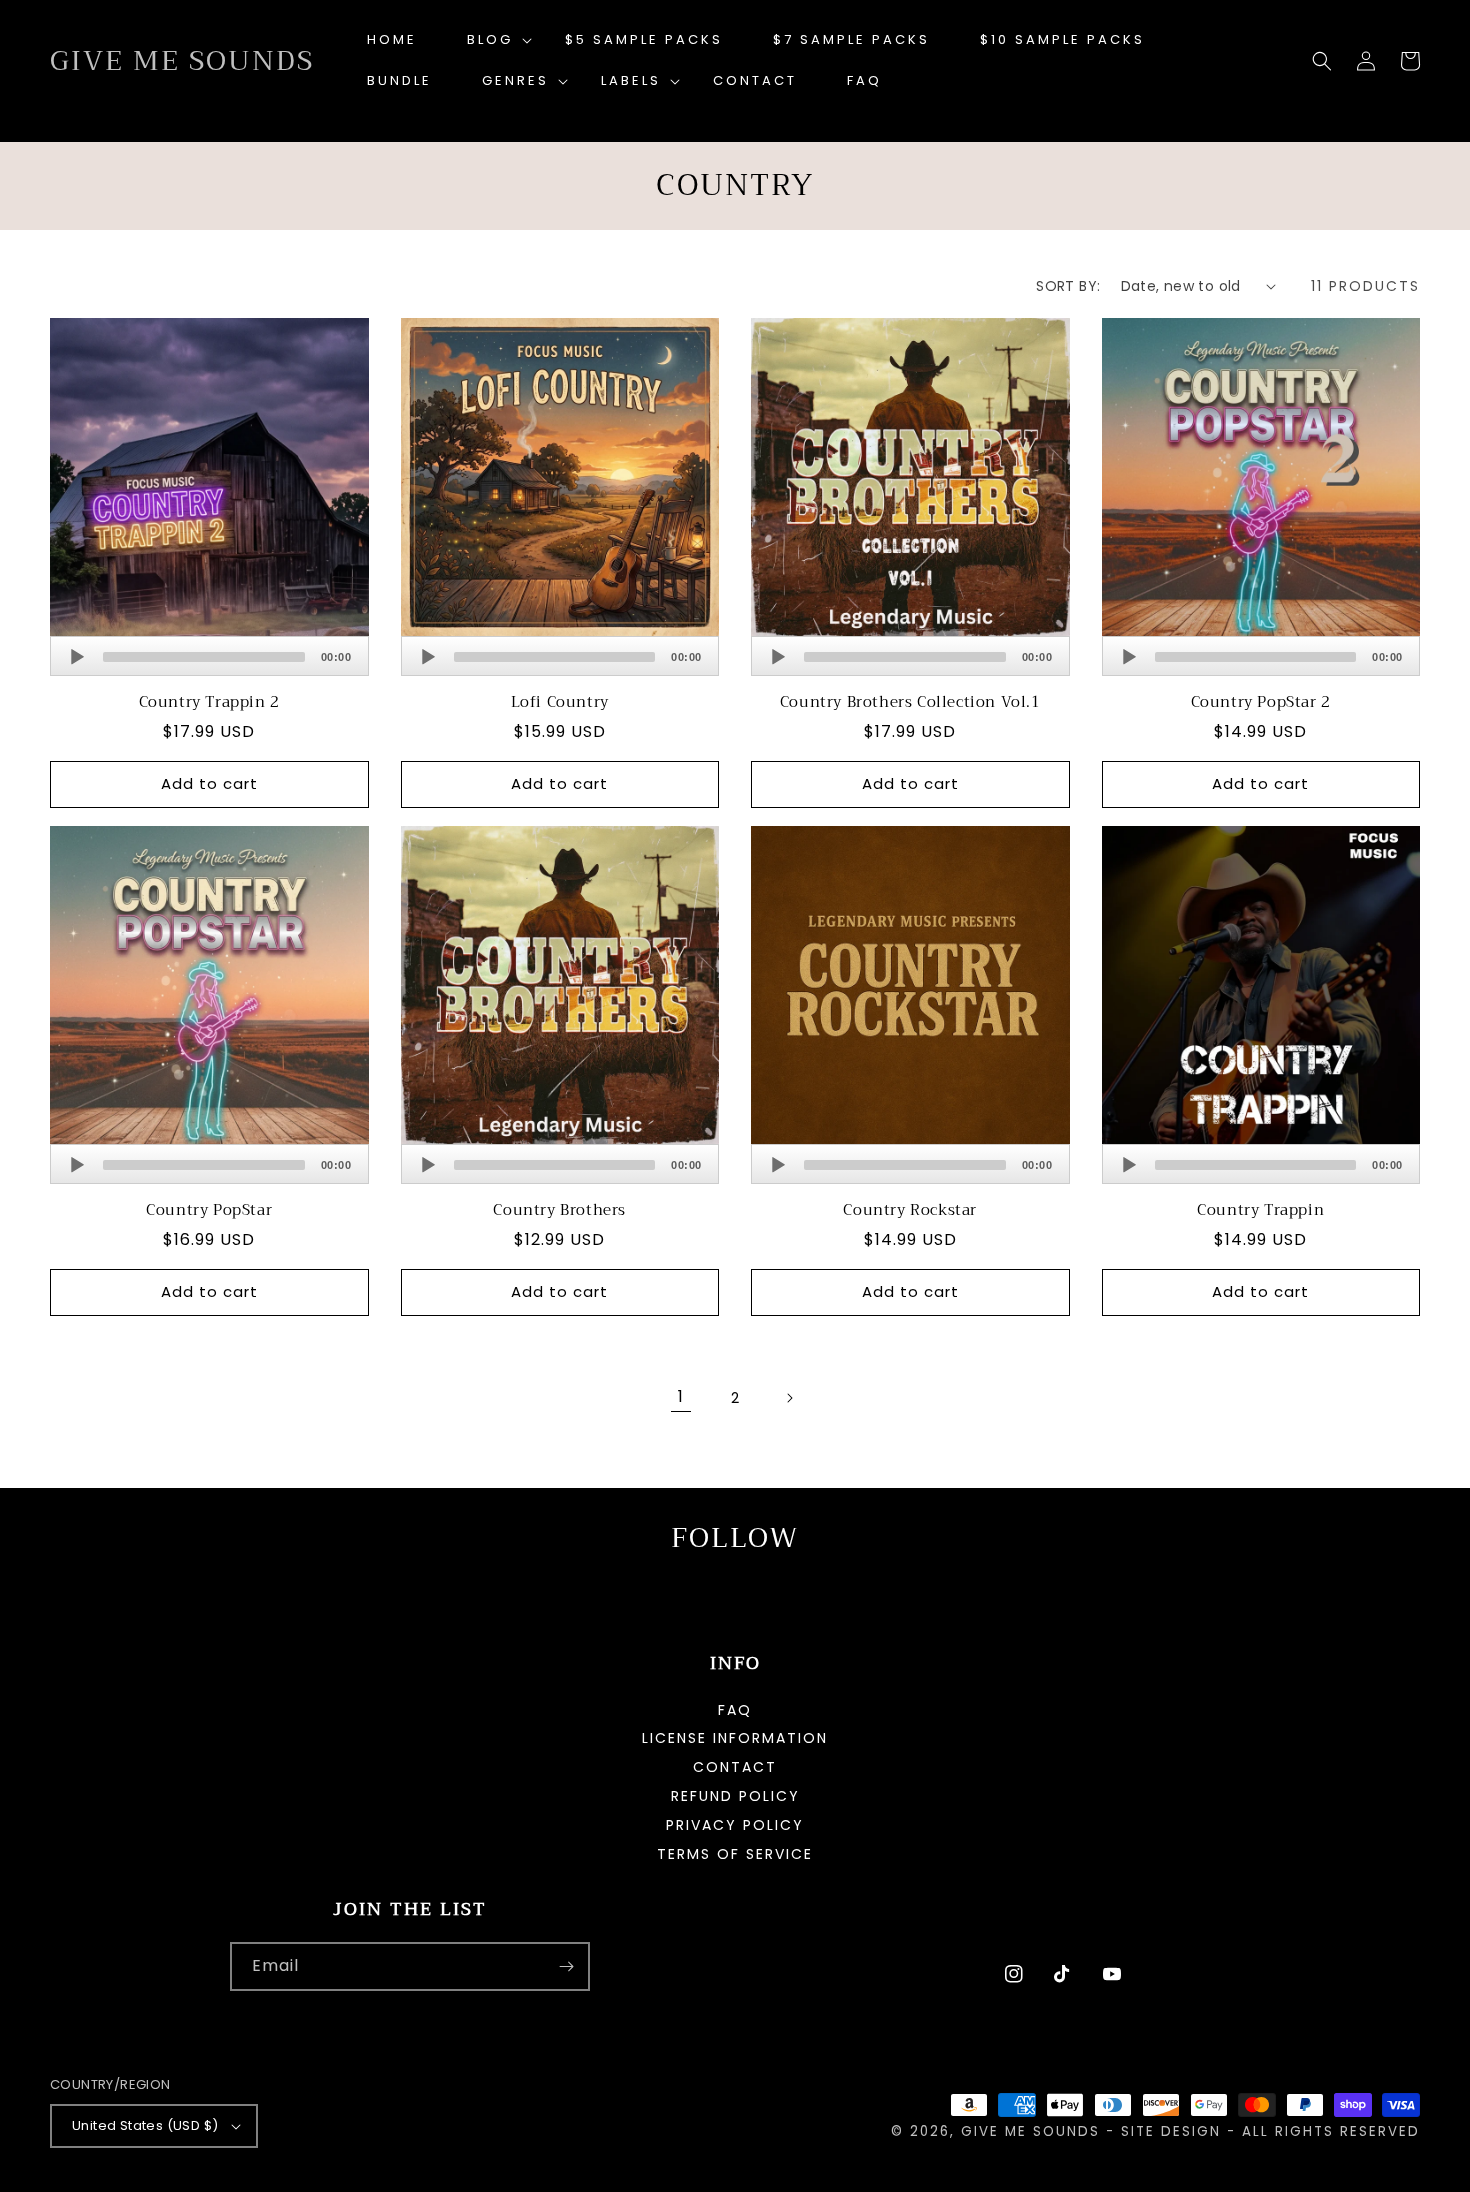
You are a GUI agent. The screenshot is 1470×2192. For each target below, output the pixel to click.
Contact (735, 1767)
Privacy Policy (735, 1825)
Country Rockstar (910, 1211)
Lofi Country (560, 703)
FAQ (735, 1711)
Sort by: (1068, 286)
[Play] (77, 657)
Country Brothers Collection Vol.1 (910, 703)
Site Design (1171, 2131)
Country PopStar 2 (1261, 703)
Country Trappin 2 (209, 703)
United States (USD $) (145, 2125)
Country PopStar (209, 1211)
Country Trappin (1260, 1211)
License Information (735, 1738)
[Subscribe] (566, 1966)
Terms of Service (735, 1854)
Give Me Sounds (1030, 2131)
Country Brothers (559, 1211)
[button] (491, 40)
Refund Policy (735, 1796)
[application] (209, 656)
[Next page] (789, 1398)
